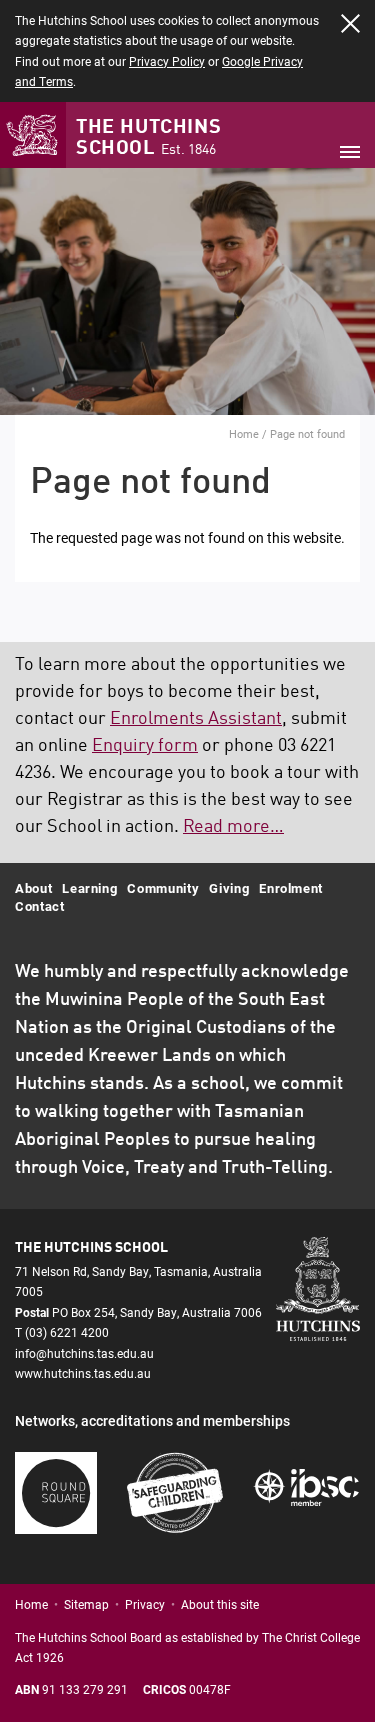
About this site (220, 1604)
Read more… (233, 827)
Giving (229, 888)
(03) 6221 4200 (67, 1332)
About (33, 888)
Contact (40, 906)
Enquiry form (145, 746)
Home (244, 433)
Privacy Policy (167, 61)
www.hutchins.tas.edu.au (83, 1373)
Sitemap (86, 1604)
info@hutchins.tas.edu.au (84, 1353)
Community (163, 888)
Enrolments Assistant (196, 719)
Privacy (145, 1604)
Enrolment (291, 888)
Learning (89, 888)
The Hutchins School (148, 138)
